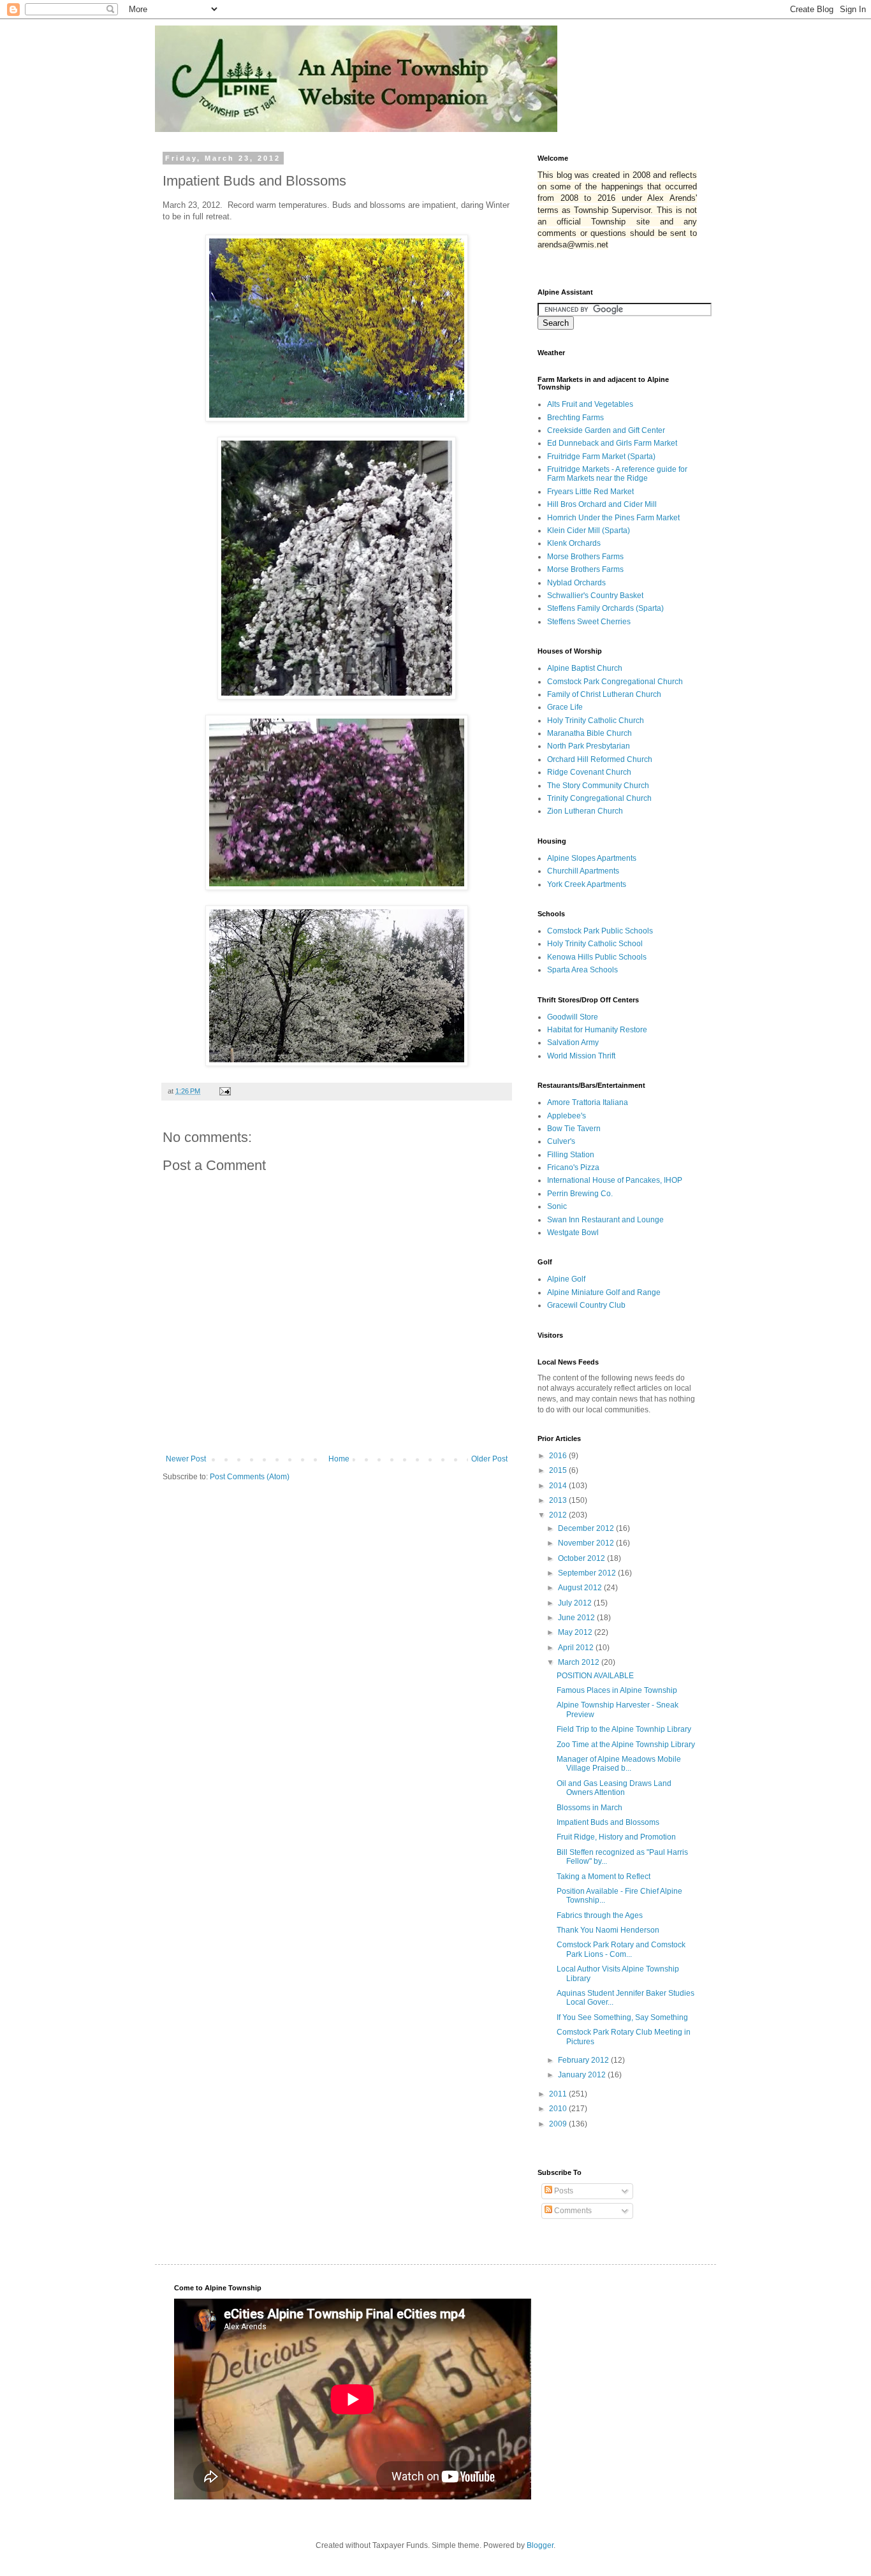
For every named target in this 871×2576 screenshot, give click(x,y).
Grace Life (565, 707)
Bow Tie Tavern (574, 1129)
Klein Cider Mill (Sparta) (589, 531)
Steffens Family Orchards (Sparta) (605, 608)
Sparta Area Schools (582, 970)
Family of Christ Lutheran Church (604, 694)
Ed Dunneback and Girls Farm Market (612, 443)
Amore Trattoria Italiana (588, 1102)
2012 (559, 1515)
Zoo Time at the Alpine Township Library (626, 1745)
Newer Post (186, 1459)
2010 (559, 2109)
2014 (559, 1486)
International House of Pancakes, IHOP (615, 1180)
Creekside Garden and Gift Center (606, 430)
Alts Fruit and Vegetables (590, 404)
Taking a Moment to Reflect (604, 1877)
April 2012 (577, 1648)
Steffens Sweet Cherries (589, 622)
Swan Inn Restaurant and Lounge (605, 1220)
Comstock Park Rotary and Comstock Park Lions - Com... (621, 1949)
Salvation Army (573, 1043)
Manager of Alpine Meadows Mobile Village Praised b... (619, 1764)
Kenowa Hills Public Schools (597, 957)
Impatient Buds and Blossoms (608, 1822)
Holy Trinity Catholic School (595, 944)
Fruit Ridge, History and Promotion (616, 1837)
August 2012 (581, 1588)
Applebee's (567, 1116)
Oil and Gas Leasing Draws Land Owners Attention (614, 1788)
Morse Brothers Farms (585, 557)
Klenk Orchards (574, 543)
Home (339, 1459)
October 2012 (582, 1558)
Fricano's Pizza (573, 1167)
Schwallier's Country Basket (595, 596)
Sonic (557, 1206)
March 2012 (580, 1662)
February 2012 (584, 2060)
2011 (559, 2094)
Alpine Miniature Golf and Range (604, 1292)
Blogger (540, 2545)
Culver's (561, 1141)
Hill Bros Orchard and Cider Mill (602, 504)
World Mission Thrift (581, 1056)
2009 (559, 2124)
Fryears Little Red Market (590, 492)
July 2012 (576, 1603)
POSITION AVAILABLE (595, 1676)
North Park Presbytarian (589, 746)
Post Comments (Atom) (250, 1477)
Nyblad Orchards (576, 583)
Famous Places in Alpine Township (617, 1690)
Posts (563, 2191)
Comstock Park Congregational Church (615, 682)
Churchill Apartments (583, 871)
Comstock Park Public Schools (600, 931)
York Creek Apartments (587, 884)
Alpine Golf (566, 1279)
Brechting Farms (575, 418)
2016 (559, 1456)
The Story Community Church (598, 786)
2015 (559, 1470)
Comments (572, 2211)
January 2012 (583, 2075)
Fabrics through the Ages (600, 1915)
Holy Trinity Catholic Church (596, 721)
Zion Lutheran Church (585, 811)
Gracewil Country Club (586, 1305)
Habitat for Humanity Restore (597, 1030)
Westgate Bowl (573, 1233)
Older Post (489, 1459)
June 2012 (577, 1618)
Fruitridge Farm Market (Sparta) (601, 457)
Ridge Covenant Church (589, 772)
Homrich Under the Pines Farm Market (613, 518)
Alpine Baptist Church (585, 668)
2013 (559, 1500)
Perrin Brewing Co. (580, 1194)
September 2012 (588, 1573)
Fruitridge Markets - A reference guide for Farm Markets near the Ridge (617, 474)
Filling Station (571, 1155)
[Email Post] (224, 1091)
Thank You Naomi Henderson (608, 1930)
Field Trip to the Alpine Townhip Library (624, 1729)
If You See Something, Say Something (622, 2017)
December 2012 (587, 1528)
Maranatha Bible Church (589, 733)
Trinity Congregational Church (599, 798)
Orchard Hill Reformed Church (600, 759)
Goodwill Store (573, 1017)
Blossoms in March (589, 1808)
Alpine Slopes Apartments (592, 858)
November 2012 (587, 1543)
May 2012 (576, 1632)
